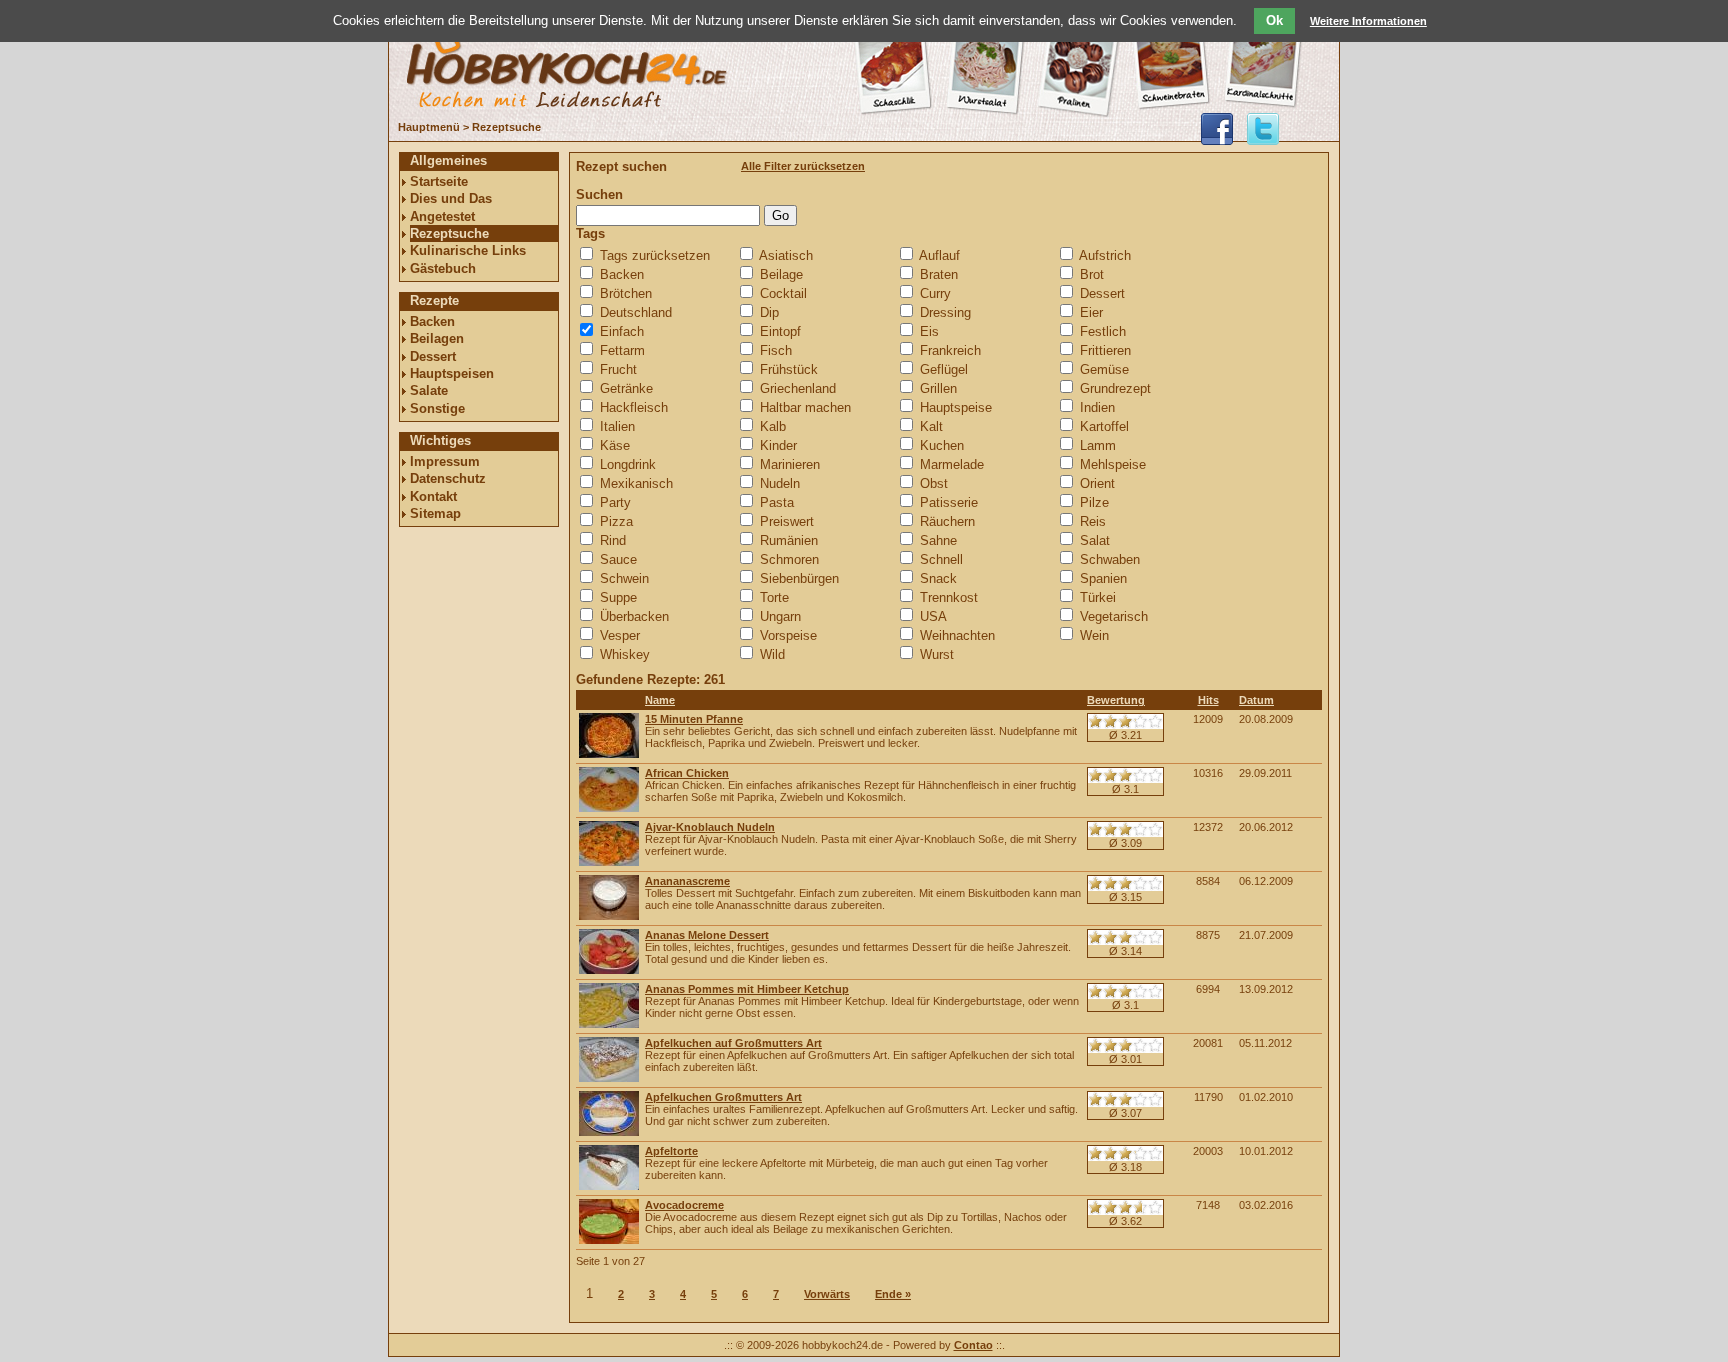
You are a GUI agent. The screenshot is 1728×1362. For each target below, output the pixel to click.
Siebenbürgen (799, 578)
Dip (769, 312)
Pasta (777, 502)
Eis (929, 331)
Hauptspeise (956, 407)
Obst (934, 483)
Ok (1274, 20)
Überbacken (634, 616)
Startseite (439, 181)
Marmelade (952, 464)
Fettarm (622, 350)
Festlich (1103, 331)
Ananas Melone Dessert (707, 935)
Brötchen (626, 293)
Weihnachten (957, 635)
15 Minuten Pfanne (694, 719)
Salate (429, 390)
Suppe (618, 597)
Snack (938, 578)
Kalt (931, 426)
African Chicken (687, 773)
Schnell (941, 559)
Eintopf (780, 331)
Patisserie (949, 502)
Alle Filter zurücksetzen (803, 166)
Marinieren (790, 464)
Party (615, 502)
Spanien (1103, 578)
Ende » (893, 1294)
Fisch (776, 350)
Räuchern (947, 521)
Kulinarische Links (468, 250)
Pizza (616, 521)
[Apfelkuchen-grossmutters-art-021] (609, 1132)
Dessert (433, 356)
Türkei (1098, 597)
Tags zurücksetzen (655, 255)
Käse (615, 445)
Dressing (945, 312)
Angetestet (442, 216)
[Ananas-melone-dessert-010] (609, 970)
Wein (1094, 635)
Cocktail (783, 293)
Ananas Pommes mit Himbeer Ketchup (747, 989)
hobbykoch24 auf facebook (1217, 129)
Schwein (624, 578)
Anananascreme (687, 881)
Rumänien (789, 540)
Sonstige (437, 408)
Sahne (938, 540)
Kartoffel (1104, 426)
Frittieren (1105, 350)
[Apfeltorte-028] (609, 1186)
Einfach (622, 331)
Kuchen (942, 445)
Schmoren (789, 559)
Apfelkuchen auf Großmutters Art (733, 1043)
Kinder (778, 445)
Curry (935, 293)
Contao (973, 1345)
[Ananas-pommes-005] (609, 1024)
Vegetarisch (1114, 616)
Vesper (620, 635)
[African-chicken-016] (609, 808)
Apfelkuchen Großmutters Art (723, 1097)
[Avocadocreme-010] (609, 1240)
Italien (617, 426)
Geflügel (944, 369)
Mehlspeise (1113, 464)
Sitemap (435, 513)
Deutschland (636, 312)
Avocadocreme (684, 1205)
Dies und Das (451, 198)
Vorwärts (827, 1294)
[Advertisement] (479, 837)
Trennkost (949, 597)
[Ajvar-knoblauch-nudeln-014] (609, 862)
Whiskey (625, 654)
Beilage (781, 274)
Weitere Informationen (1368, 21)
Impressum (445, 461)
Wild (772, 654)
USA (933, 616)
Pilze (1094, 502)
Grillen (938, 388)
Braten (939, 274)
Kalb (773, 426)
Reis (1093, 521)
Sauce (618, 559)
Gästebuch (443, 268)
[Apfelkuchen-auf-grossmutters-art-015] (609, 1078)
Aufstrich (1105, 255)
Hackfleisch (634, 407)
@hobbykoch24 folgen (1263, 129)
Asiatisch (786, 255)
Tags (590, 233)
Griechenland (798, 388)
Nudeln (780, 483)
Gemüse (1104, 369)
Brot (1092, 274)
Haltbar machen (805, 407)
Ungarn (780, 616)
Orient (1097, 483)
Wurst (937, 654)
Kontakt (433, 496)
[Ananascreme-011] (609, 916)
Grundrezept (1115, 388)
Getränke (626, 388)
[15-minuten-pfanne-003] (609, 754)
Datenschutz (448, 478)
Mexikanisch (636, 483)
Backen (432, 321)
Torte (774, 597)
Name (660, 700)
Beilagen (437, 338)
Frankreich (950, 350)
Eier (1091, 312)
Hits (1208, 700)
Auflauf (939, 255)
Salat (1095, 540)
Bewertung (1116, 700)
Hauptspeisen (452, 373)
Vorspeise (788, 635)
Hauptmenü (429, 127)
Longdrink (628, 464)
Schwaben (1110, 559)
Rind (613, 540)
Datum (1256, 700)
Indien (1097, 407)
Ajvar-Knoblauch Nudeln (710, 827)
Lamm (1098, 445)
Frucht (618, 369)
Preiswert (787, 521)
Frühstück (789, 369)
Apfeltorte (671, 1151)
